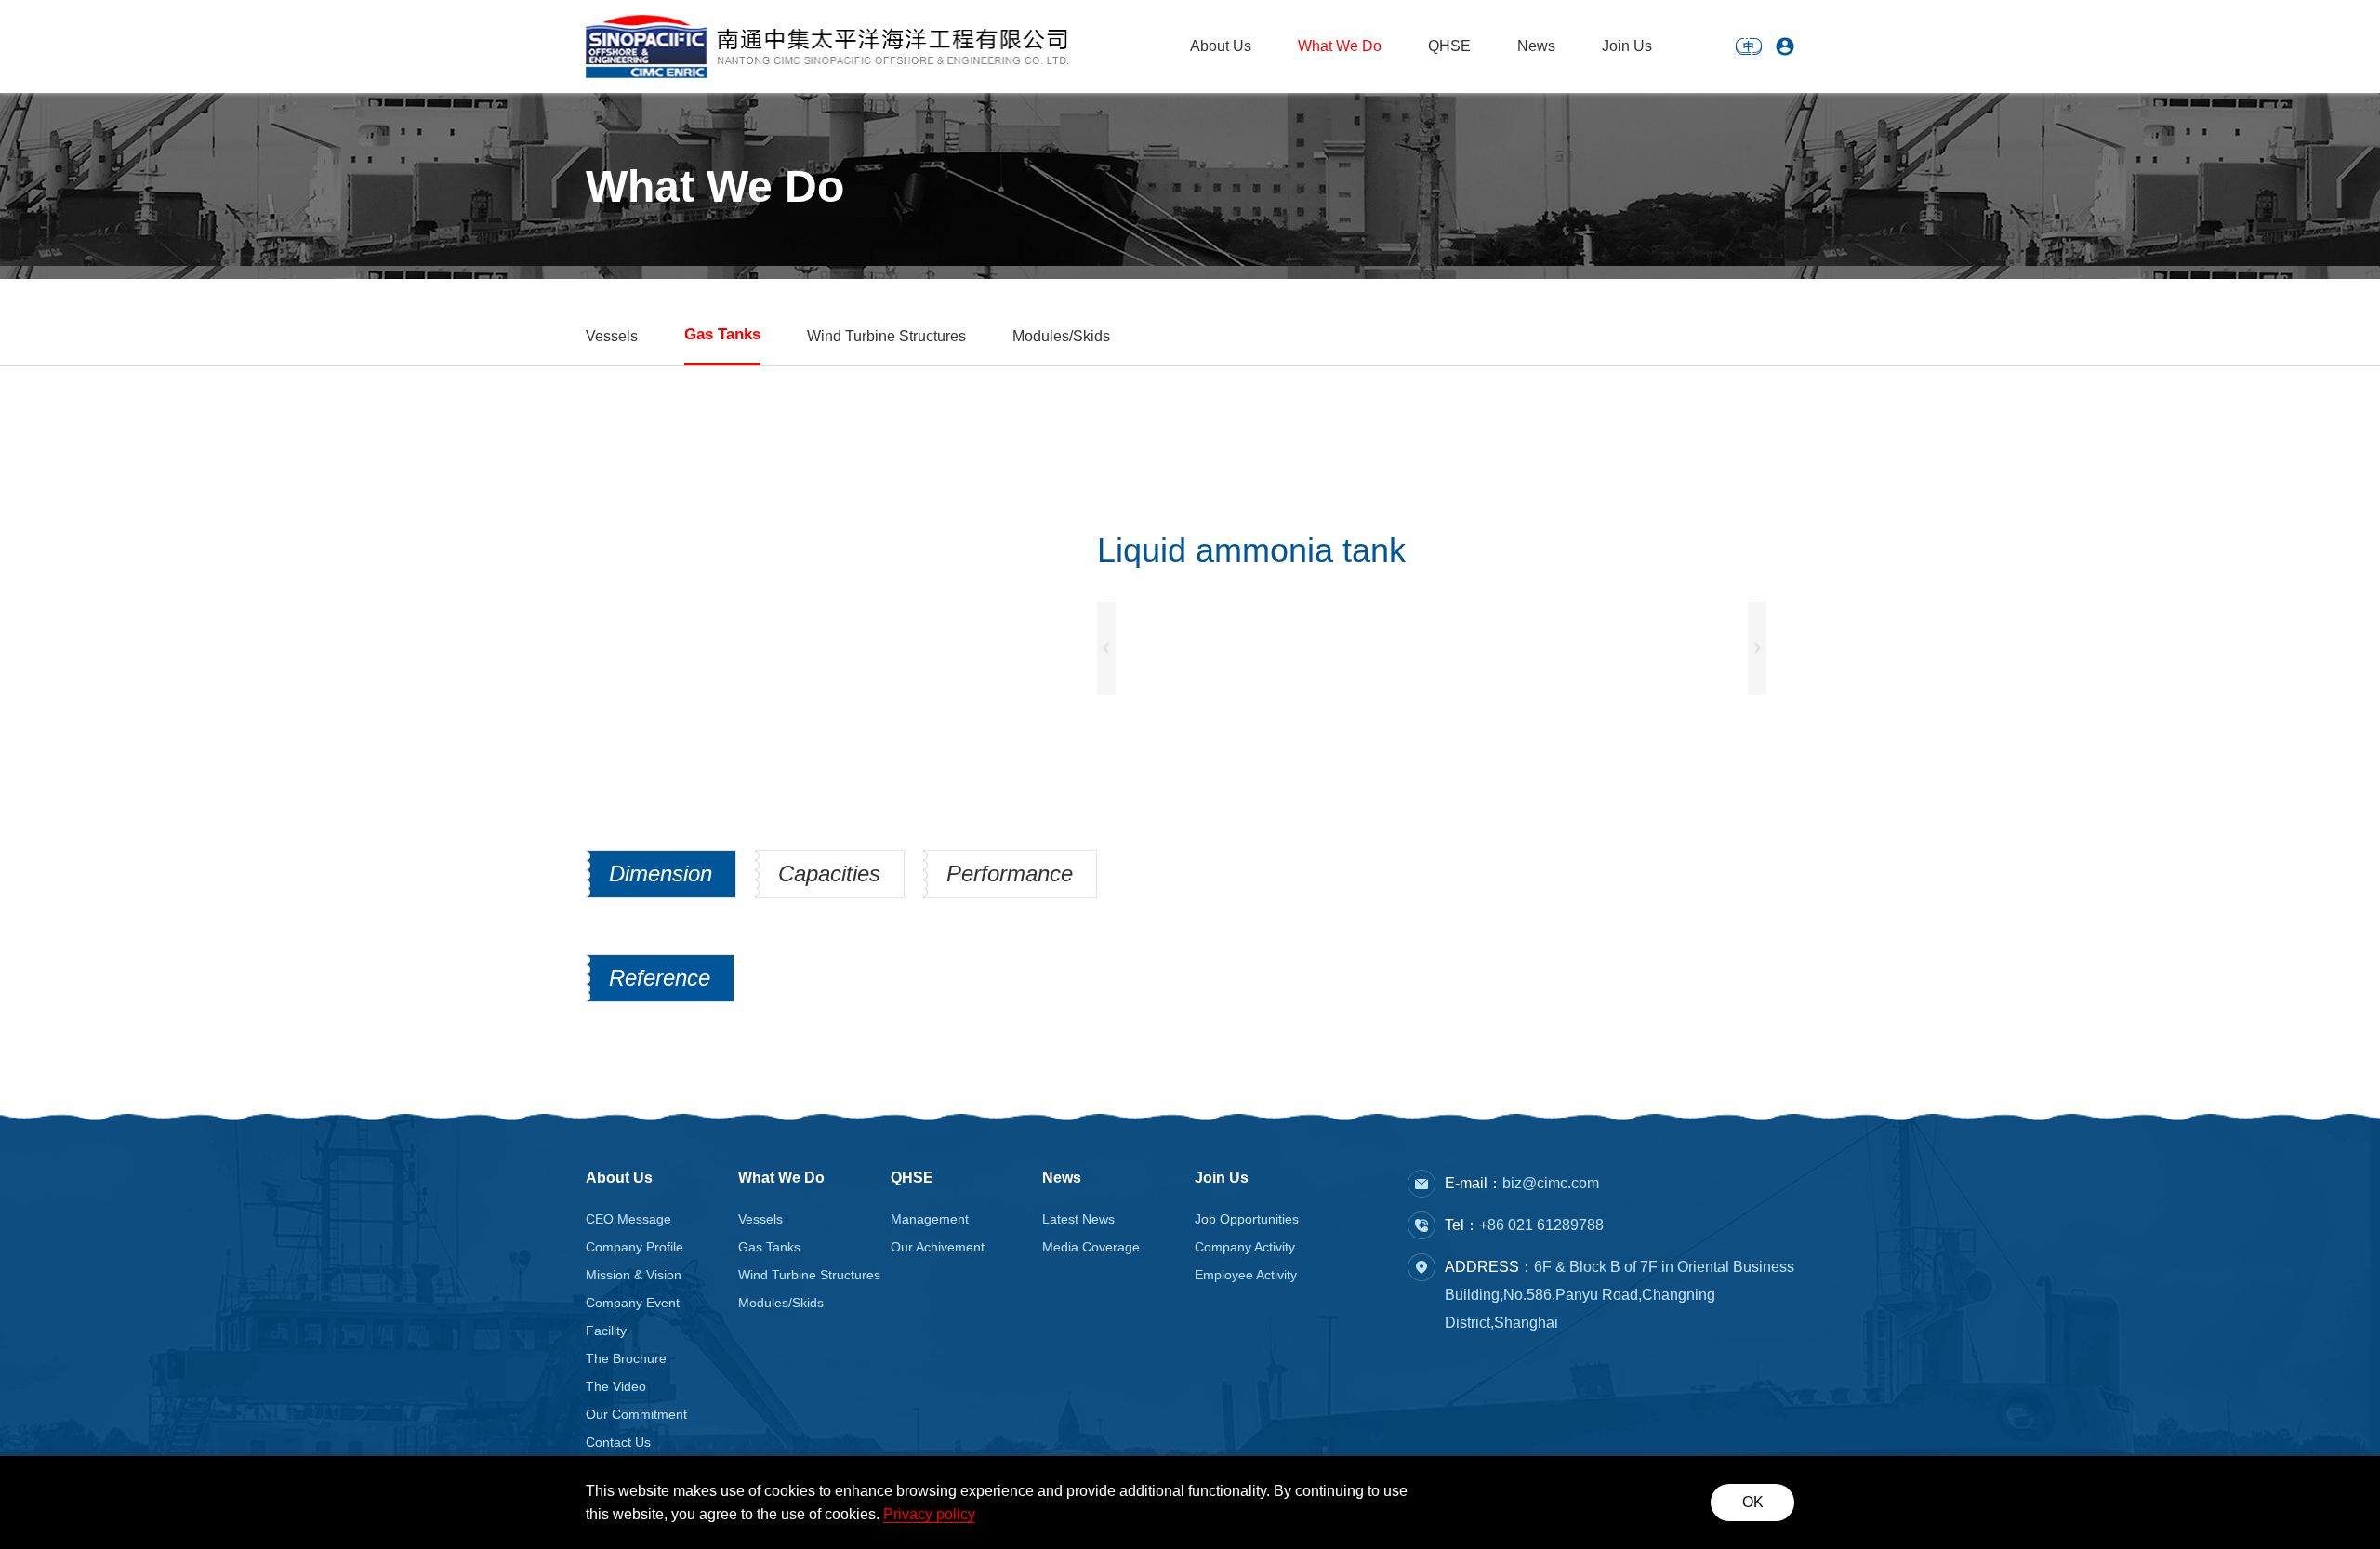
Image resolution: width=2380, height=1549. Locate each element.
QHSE (1449, 46)
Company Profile (635, 1247)
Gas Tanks (722, 334)
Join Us (1627, 46)
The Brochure (626, 1358)
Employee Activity (1246, 1275)
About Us (1221, 46)
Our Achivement (938, 1247)
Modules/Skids (1061, 336)
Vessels (612, 336)
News (1536, 46)
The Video (616, 1386)
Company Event (633, 1303)
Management (930, 1219)
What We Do (1340, 46)
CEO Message (628, 1219)
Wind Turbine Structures (886, 336)
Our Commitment (636, 1414)
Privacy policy (929, 1514)
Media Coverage (1091, 1247)
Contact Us (618, 1442)
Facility (606, 1331)
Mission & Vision (634, 1275)
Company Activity (1245, 1247)
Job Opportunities (1247, 1219)
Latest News (1078, 1219)
